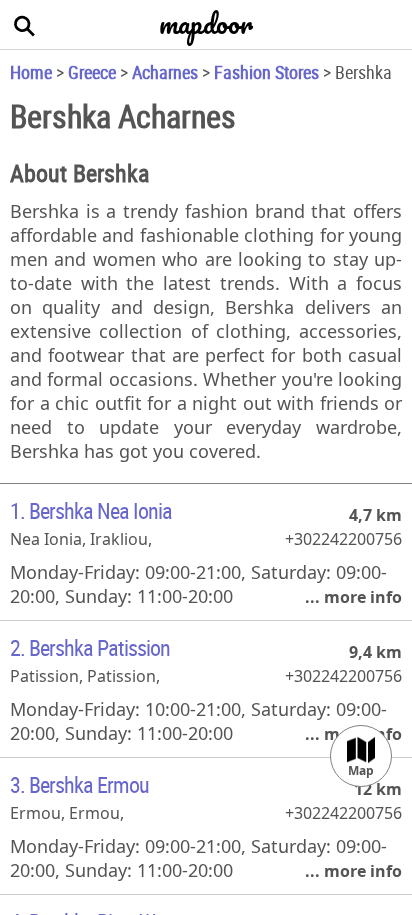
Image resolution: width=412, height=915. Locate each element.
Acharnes (165, 72)
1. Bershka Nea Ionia (91, 510)
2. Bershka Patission (90, 647)
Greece (92, 72)
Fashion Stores (266, 72)
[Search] (25, 25)
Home (31, 72)
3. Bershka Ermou (79, 784)
